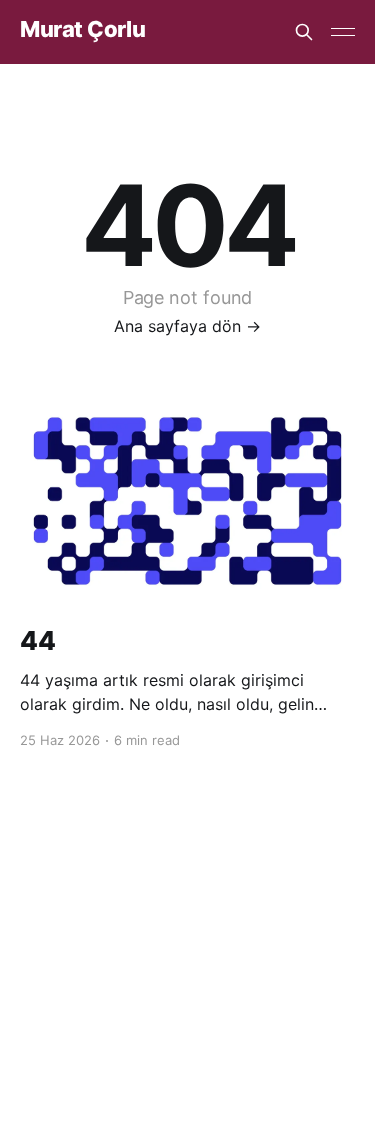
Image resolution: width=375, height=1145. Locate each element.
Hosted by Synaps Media (199, 947)
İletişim (299, 921)
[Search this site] (304, 32)
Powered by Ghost (187, 992)
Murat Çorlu (82, 29)
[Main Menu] (343, 32)
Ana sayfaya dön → (187, 326)
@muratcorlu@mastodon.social (160, 921)
